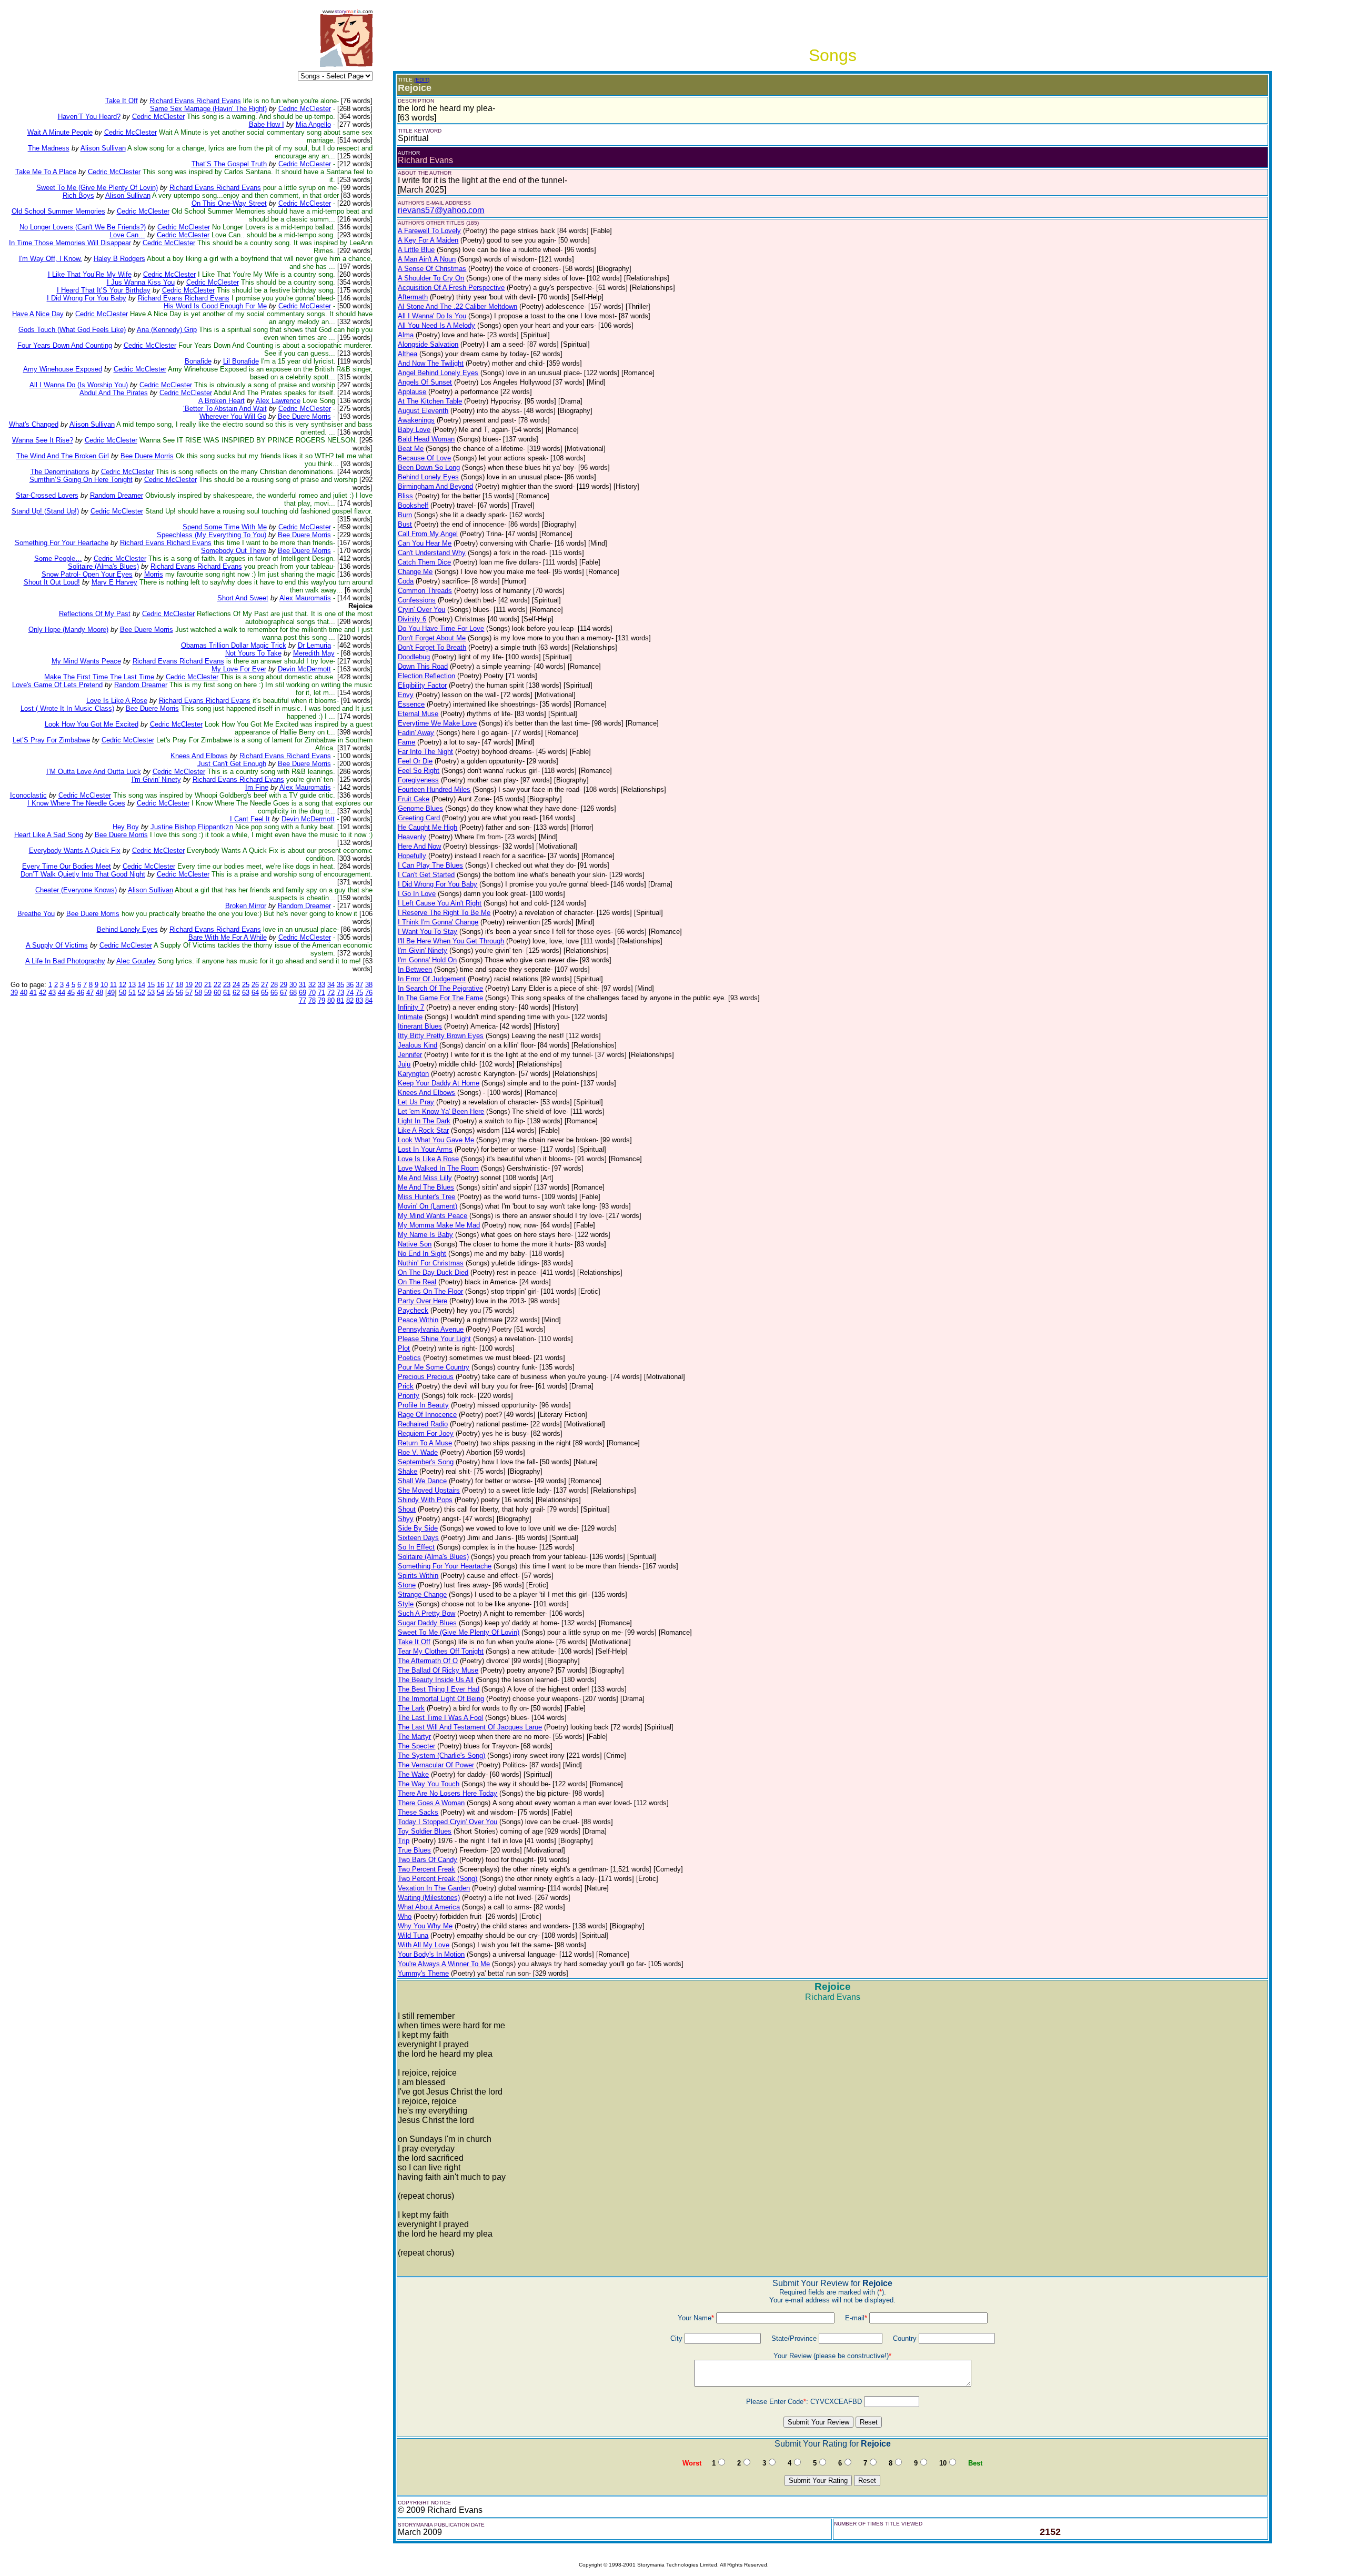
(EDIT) (422, 80)
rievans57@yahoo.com (441, 210)
